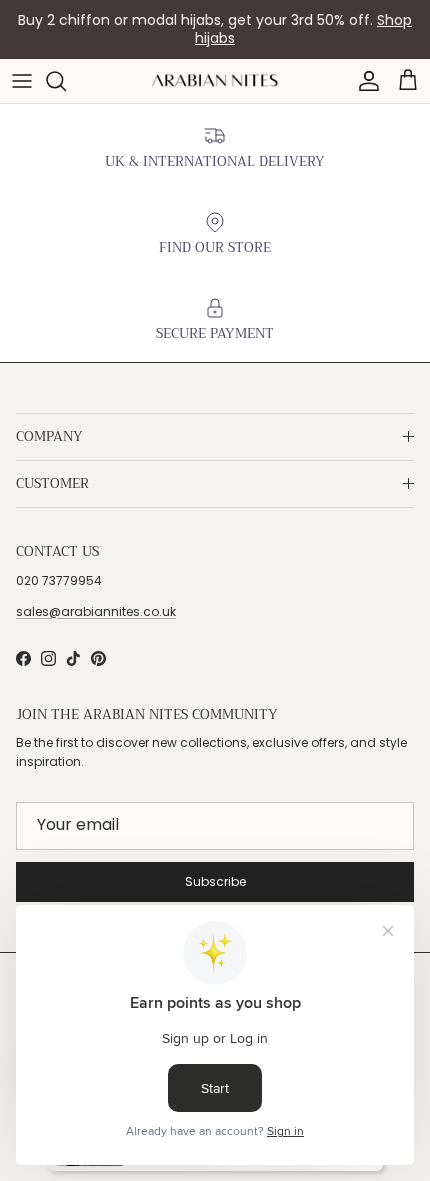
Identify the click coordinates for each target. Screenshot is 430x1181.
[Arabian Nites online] (215, 80)
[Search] (66, 81)
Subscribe (215, 881)
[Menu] (22, 81)
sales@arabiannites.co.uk (96, 611)
